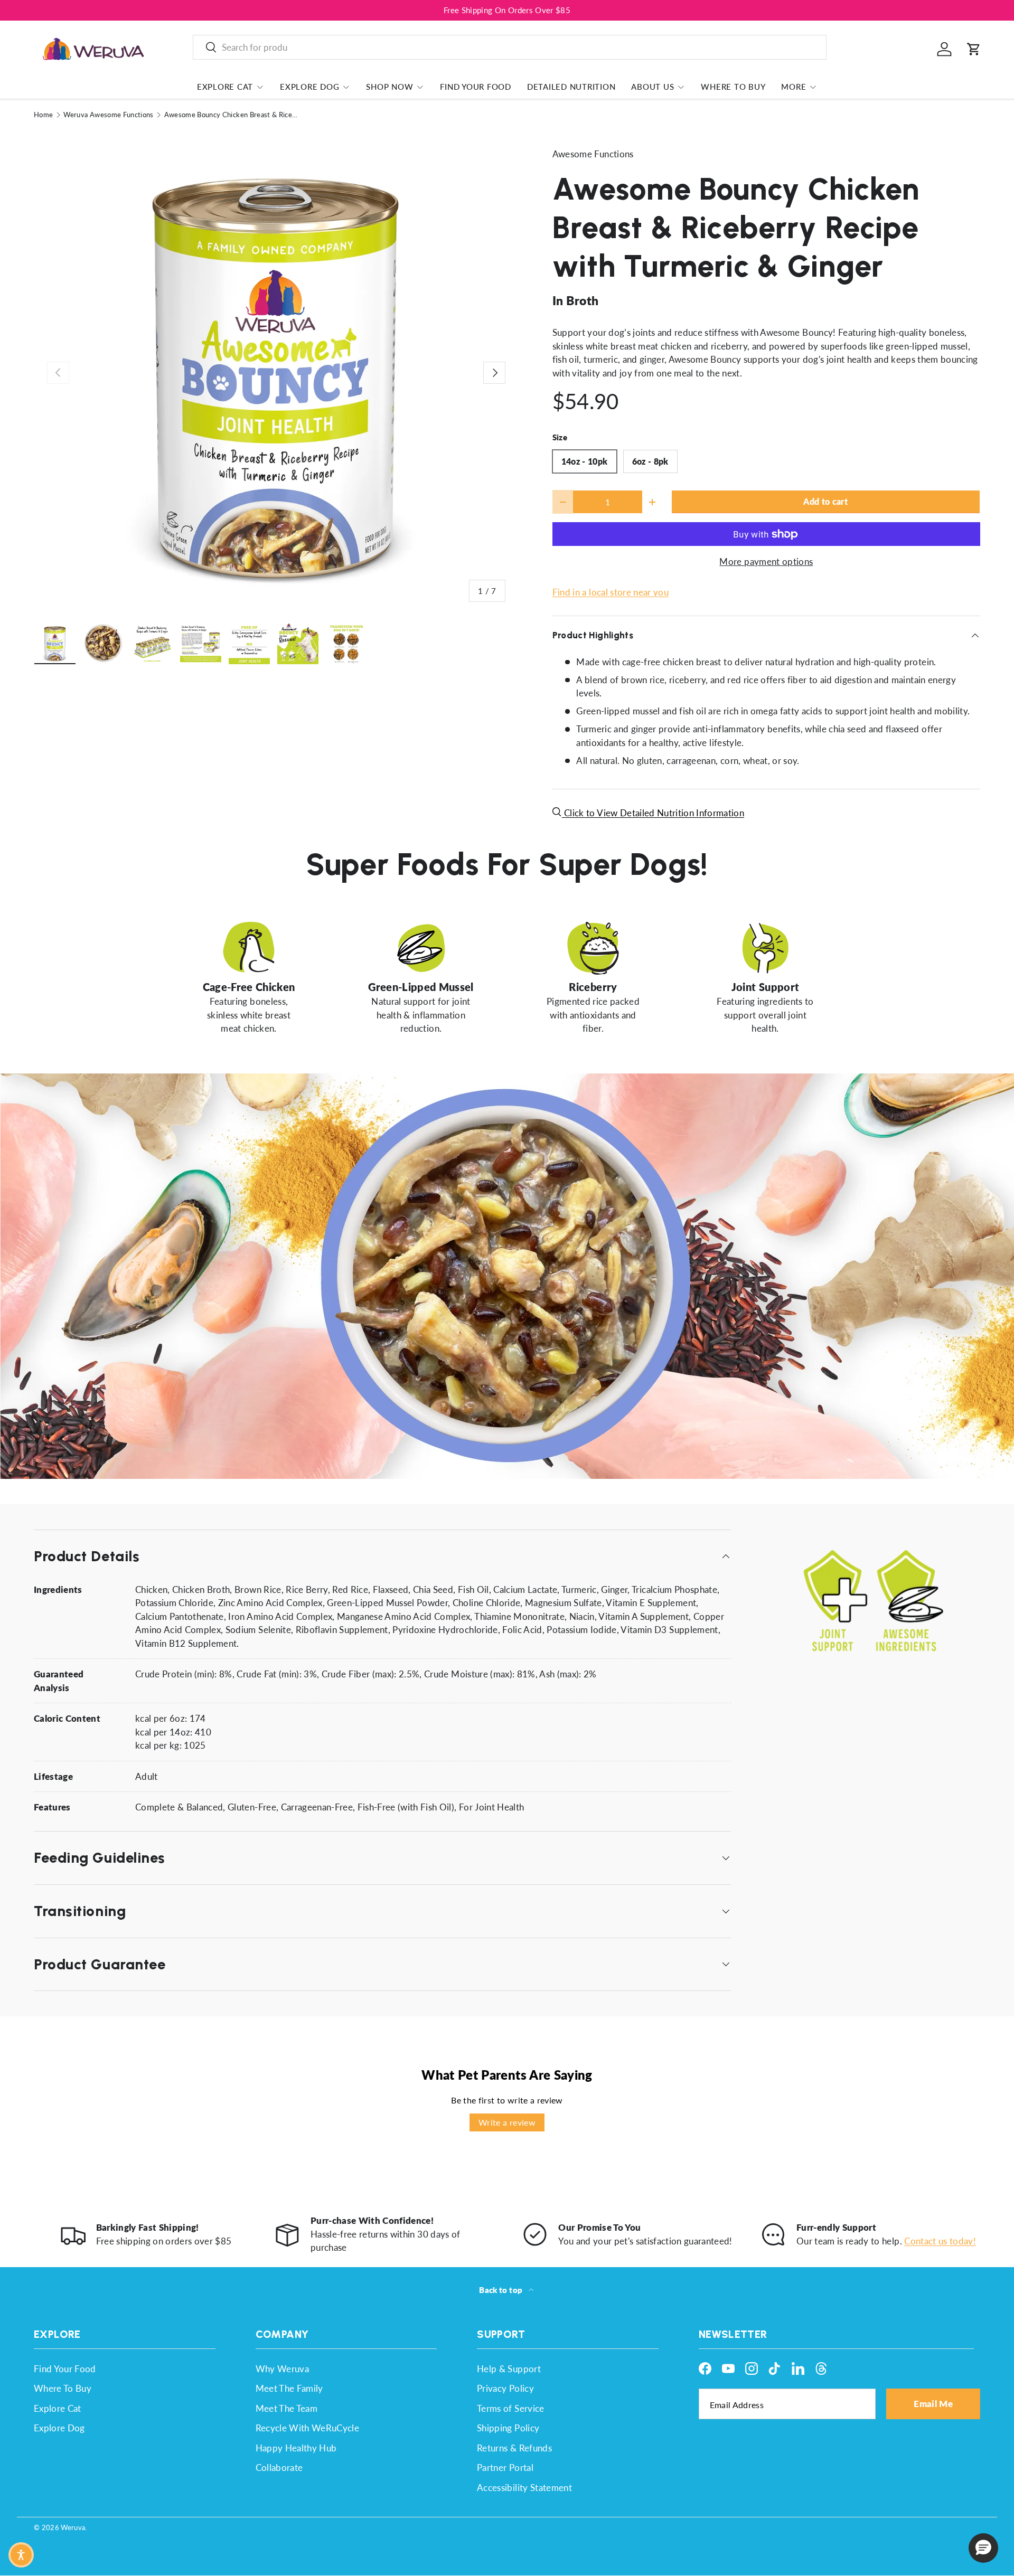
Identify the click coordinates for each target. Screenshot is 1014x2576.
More (794, 87)
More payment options (766, 562)
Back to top (501, 2290)
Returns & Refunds (514, 2448)
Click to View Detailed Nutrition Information (653, 813)
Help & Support (509, 2369)
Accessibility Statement (524, 2488)
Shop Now (389, 87)
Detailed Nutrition (571, 87)
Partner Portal (505, 2468)
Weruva (73, 2527)
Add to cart (825, 502)
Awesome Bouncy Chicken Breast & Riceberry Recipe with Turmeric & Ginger (232, 115)
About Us (652, 87)
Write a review (507, 2122)
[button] (974, 49)
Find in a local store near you (611, 592)
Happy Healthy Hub (296, 2448)
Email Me (933, 2404)
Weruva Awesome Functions (108, 115)
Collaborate (279, 2468)
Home (43, 115)
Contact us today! (940, 2241)
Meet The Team (287, 2408)
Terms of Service (510, 2408)
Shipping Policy (508, 2428)
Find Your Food (476, 87)
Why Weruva (282, 2369)
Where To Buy (733, 87)
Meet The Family (289, 2388)
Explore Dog (309, 87)
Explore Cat (225, 87)
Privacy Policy (505, 2388)
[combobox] (510, 47)
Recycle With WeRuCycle (307, 2428)
